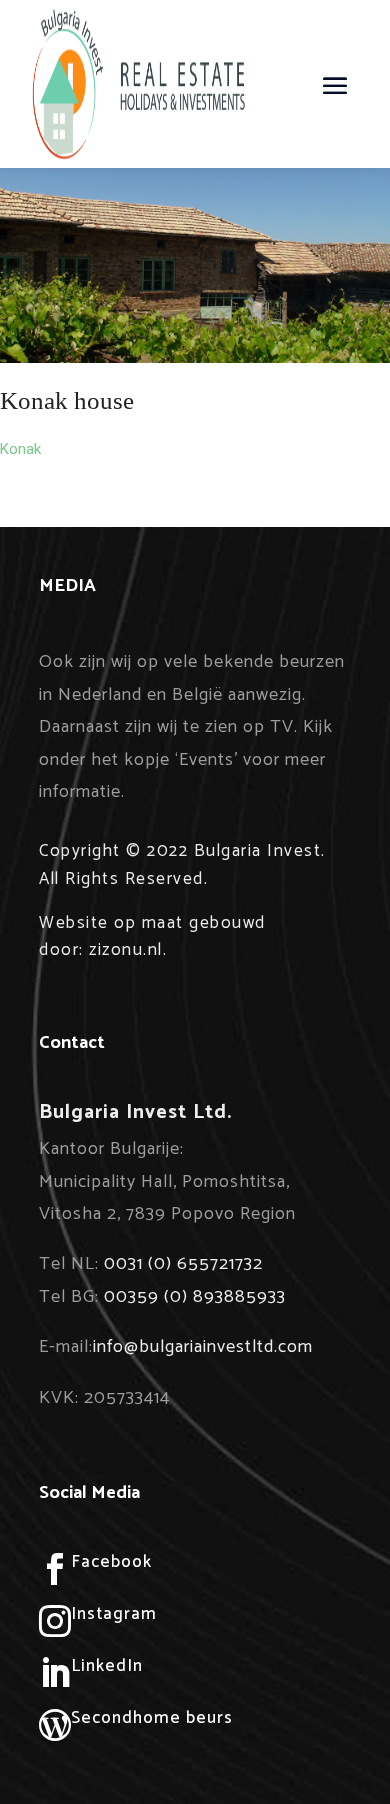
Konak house (67, 400)
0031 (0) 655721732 (183, 1264)
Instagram (114, 1614)
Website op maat (111, 923)
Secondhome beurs (152, 1718)
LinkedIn (107, 1666)
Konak (20, 449)
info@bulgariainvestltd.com (203, 1347)
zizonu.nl (126, 950)
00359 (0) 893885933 (195, 1297)
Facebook (111, 1562)
